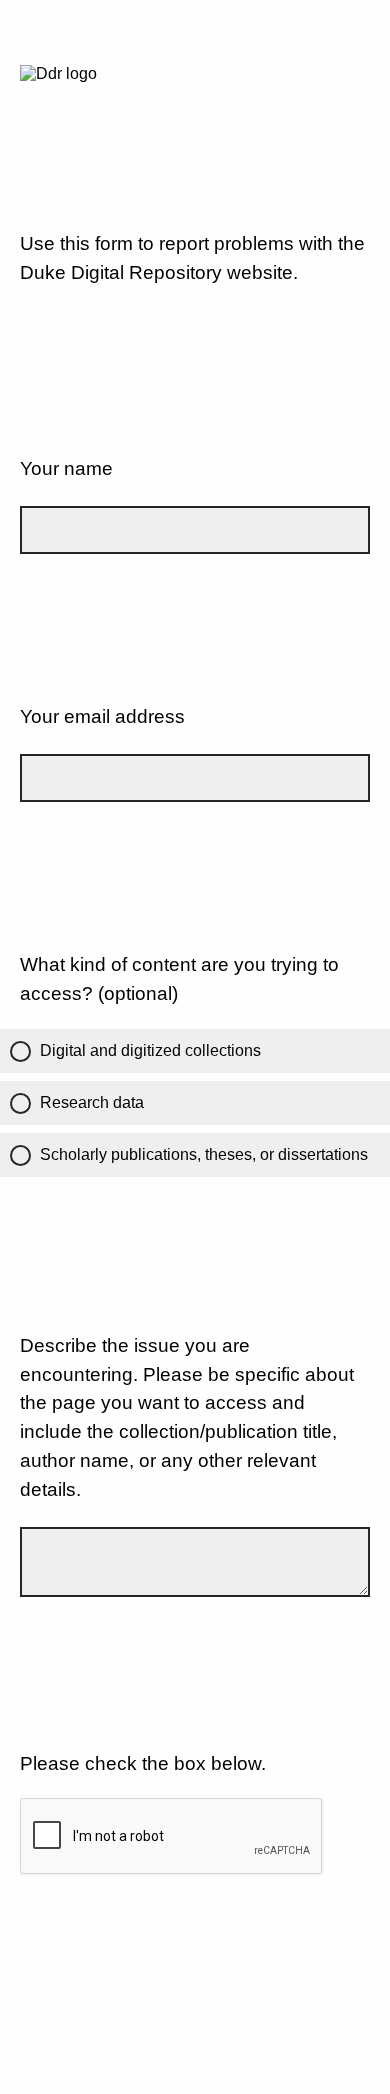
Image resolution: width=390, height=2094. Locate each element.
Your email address (102, 716)
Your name (66, 468)
